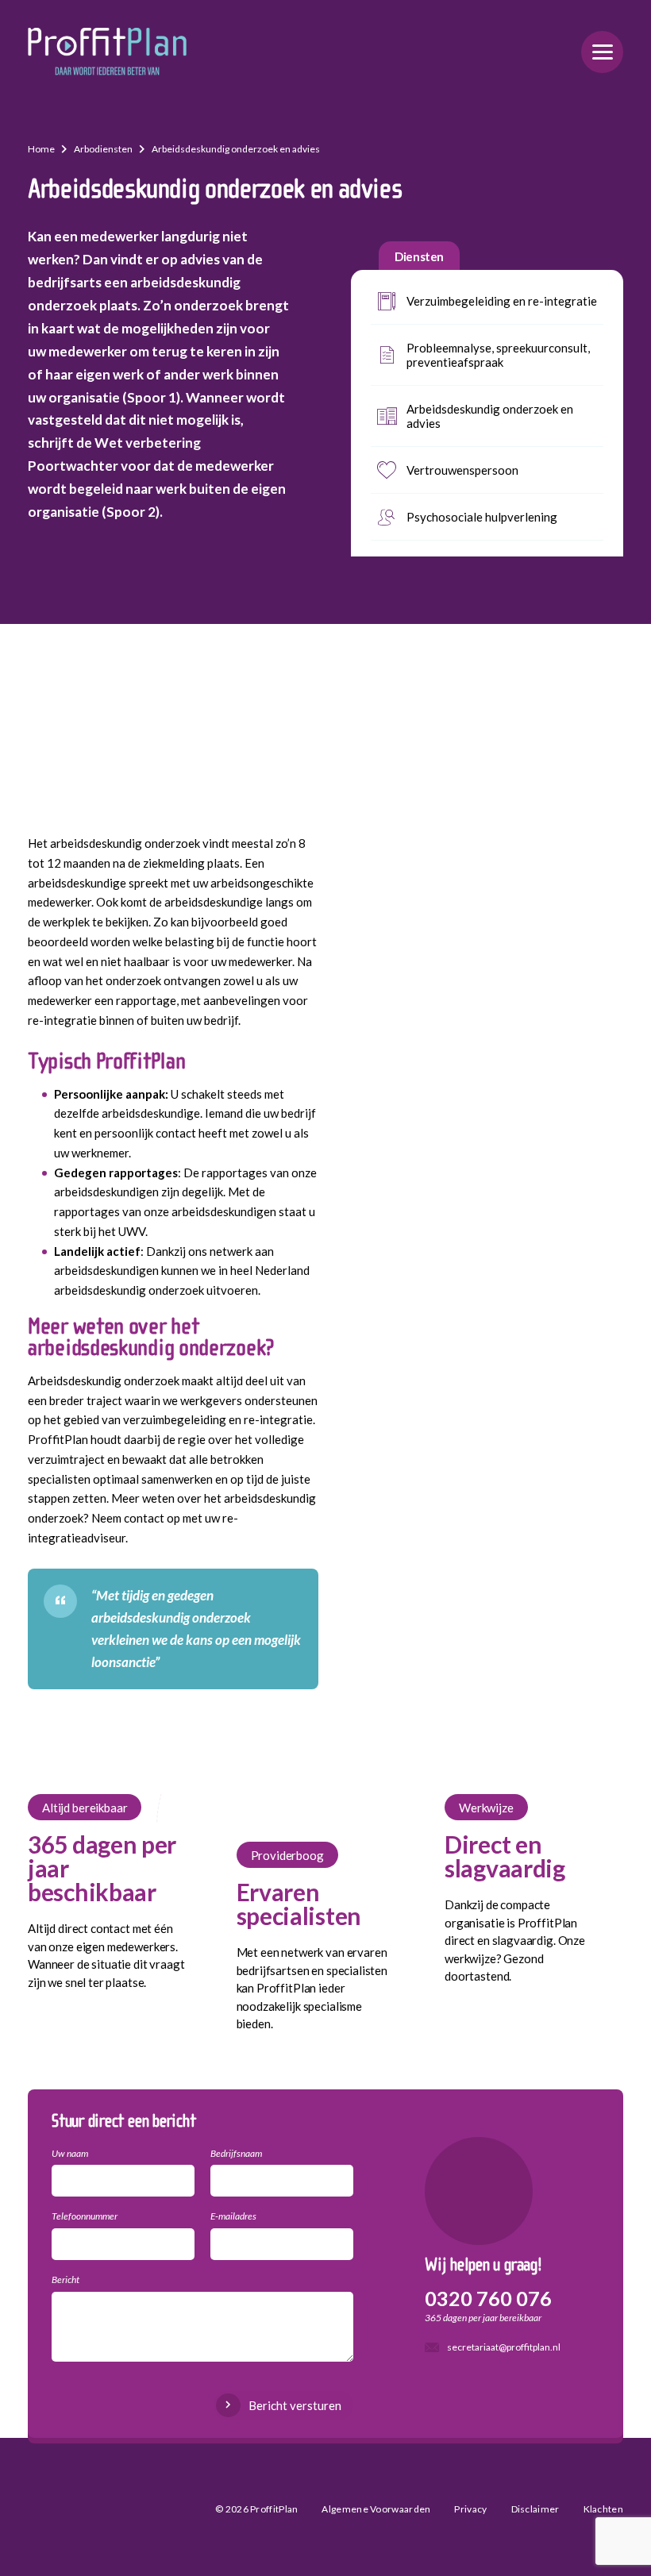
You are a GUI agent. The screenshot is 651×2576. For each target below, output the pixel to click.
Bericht (65, 2280)
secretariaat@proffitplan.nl (504, 2347)
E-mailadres (233, 2216)
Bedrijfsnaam (236, 2153)
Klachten (603, 2509)
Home (41, 149)
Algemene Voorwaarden (376, 2509)
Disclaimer (535, 2509)
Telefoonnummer (85, 2216)
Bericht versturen (295, 2405)
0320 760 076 (488, 2298)
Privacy (470, 2509)
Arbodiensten (103, 149)
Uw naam (70, 2153)
